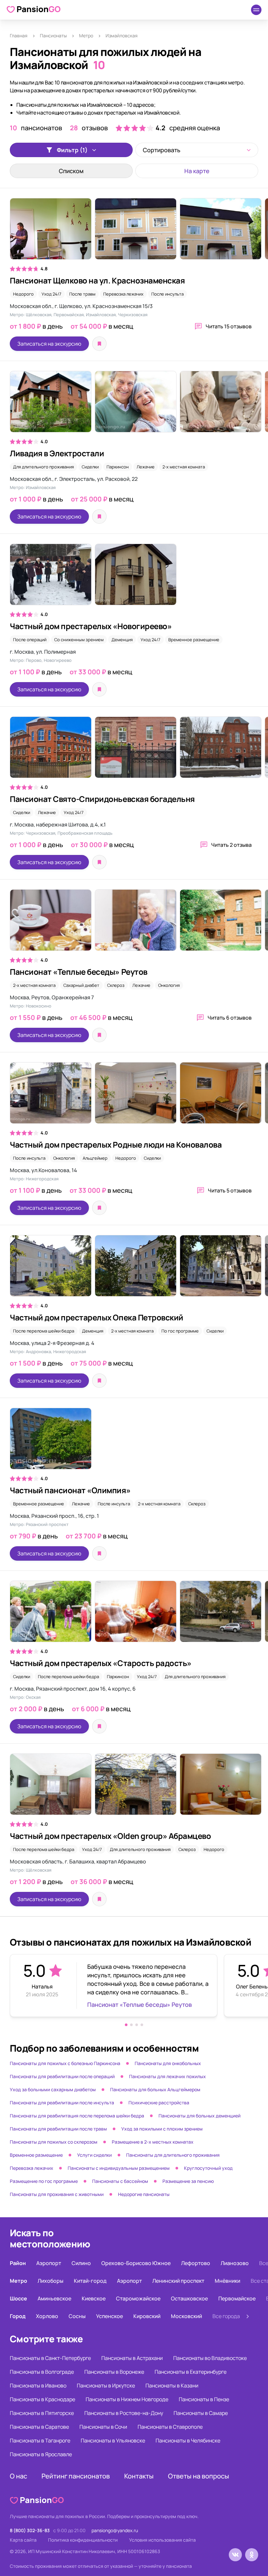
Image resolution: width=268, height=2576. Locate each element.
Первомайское (237, 2298)
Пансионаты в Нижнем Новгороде (127, 2399)
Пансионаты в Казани (172, 2386)
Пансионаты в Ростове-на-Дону (124, 2413)
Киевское (94, 2298)
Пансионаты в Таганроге (40, 2440)
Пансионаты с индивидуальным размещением (119, 2168)
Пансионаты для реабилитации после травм (58, 2129)
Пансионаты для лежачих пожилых (167, 2076)
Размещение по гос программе (44, 2181)
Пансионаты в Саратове (39, 2427)
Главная (19, 36)
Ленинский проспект (178, 2281)
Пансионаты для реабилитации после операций (62, 2076)
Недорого (23, 294)
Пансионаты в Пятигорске (42, 2413)
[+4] (134, 923)
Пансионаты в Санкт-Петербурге (50, 2358)
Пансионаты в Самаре (201, 2413)
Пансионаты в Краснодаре (42, 2399)
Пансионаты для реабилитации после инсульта (62, 2103)
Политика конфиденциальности (83, 2540)
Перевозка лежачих (123, 294)
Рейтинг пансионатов (76, 2476)
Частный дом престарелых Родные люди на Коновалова (116, 1144)
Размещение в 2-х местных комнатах (153, 2142)
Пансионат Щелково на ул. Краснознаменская (97, 280)
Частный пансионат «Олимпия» (70, 1490)
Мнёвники (227, 2281)
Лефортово (196, 2263)
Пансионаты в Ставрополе (170, 2427)
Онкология (169, 985)
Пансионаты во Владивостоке (210, 2358)
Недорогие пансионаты (144, 2194)
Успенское (109, 2316)
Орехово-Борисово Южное (136, 2263)
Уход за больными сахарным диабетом (53, 2089)
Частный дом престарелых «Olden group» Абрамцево (110, 1836)
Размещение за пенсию (188, 2181)
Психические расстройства (159, 2103)
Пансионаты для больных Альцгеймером (155, 2089)
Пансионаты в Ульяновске (113, 2440)
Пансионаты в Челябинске (188, 2440)
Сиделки (90, 467)
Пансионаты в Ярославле (41, 2454)
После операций (30, 640)
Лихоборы (50, 2281)
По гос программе (180, 1331)
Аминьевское (54, 2298)
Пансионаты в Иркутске (106, 2386)
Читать (229, 326)
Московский (186, 2316)
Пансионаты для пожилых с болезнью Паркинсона (65, 2063)
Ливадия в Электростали (57, 453)
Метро (86, 36)
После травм (82, 294)
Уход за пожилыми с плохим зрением (162, 2129)
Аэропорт (49, 2263)
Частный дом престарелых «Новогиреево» (91, 626)
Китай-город (90, 2281)
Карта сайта (23, 2540)
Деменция (122, 640)
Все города (226, 2316)
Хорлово (47, 2316)
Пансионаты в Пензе (204, 2399)
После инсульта (167, 294)
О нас (18, 2476)
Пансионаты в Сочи (103, 2427)
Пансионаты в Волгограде (42, 2372)
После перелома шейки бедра (44, 1331)
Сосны (77, 2316)
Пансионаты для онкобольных (168, 2063)
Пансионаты (53, 36)
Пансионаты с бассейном (120, 2181)
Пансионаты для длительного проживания (173, 2155)
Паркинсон (118, 467)
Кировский (147, 2316)
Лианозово (235, 2263)
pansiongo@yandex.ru (115, 2530)
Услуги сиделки (94, 2155)
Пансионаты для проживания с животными (57, 2194)
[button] (126, 2025)
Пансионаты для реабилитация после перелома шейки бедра (77, 2116)
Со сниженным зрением (79, 640)
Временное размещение (194, 640)
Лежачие (146, 467)
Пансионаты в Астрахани (132, 2358)
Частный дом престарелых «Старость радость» (101, 1663)
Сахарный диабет (81, 985)
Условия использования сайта (162, 2540)
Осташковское (189, 2298)
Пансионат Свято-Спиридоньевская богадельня (102, 799)
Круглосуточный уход (208, 2168)
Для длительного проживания (43, 467)
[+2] (134, 1096)
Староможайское (138, 2298)
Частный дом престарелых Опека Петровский (97, 1317)
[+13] (134, 232)
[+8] (134, 1269)
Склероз (116, 985)
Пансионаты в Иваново (38, 2386)
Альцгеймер (95, 1158)
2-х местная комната (184, 467)
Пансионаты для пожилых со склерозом (54, 2142)
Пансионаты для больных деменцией (200, 2116)
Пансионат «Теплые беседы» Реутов (79, 972)
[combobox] (197, 150)
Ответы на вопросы (199, 2476)
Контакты (139, 2476)
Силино (81, 2263)
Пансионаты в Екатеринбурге (191, 2372)
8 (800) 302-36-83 (30, 2530)
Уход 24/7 (51, 294)
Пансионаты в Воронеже (114, 2372)
